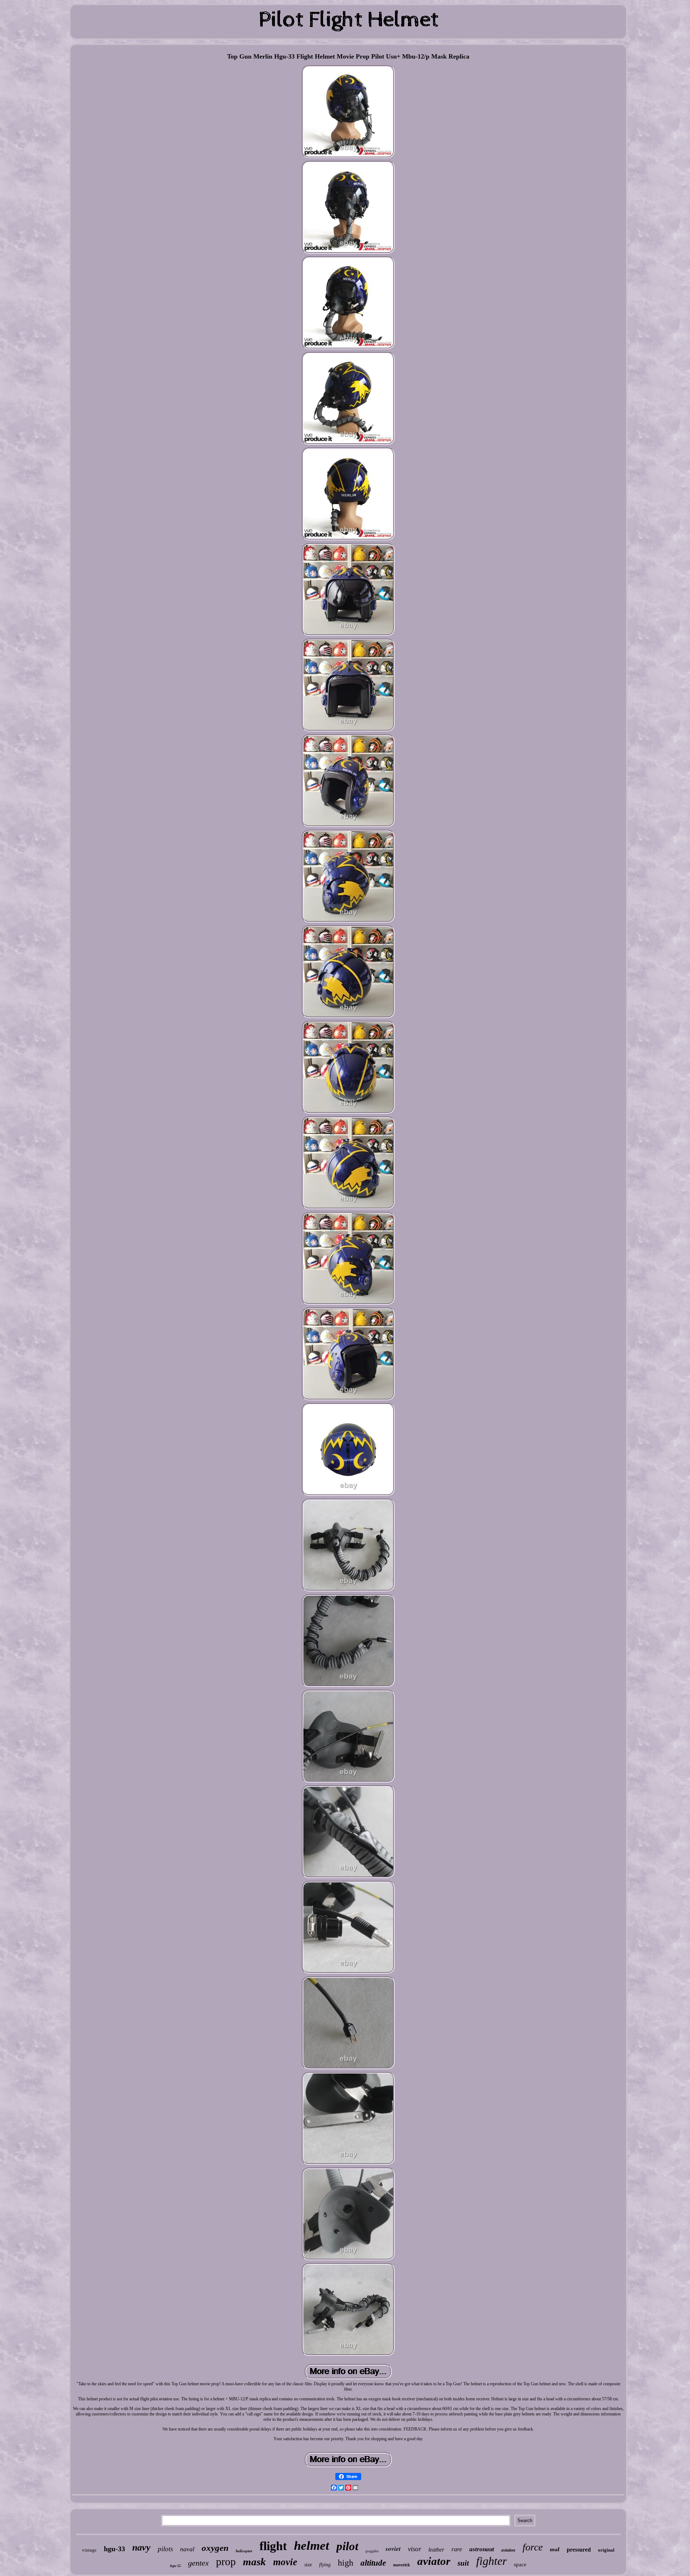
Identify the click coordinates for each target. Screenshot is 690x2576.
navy (141, 2547)
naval (187, 2549)
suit (463, 2563)
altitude (373, 2563)
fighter (491, 2561)
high (346, 2563)
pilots (165, 2549)
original (606, 2550)
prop (226, 2561)
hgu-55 (175, 2566)
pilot (347, 2546)
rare (457, 2549)
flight (273, 2546)
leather (436, 2550)
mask (254, 2562)
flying (325, 2565)
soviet (393, 2549)
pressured (579, 2550)
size (308, 2565)
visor (415, 2549)
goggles (372, 2551)
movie (285, 2562)
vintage (89, 2550)
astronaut (482, 2549)
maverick (402, 2565)
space (520, 2565)
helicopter (244, 2551)
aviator (434, 2561)
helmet (312, 2546)
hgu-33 (114, 2549)
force (533, 2547)
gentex (198, 2563)
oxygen (215, 2548)
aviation (508, 2550)
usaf (555, 2549)
